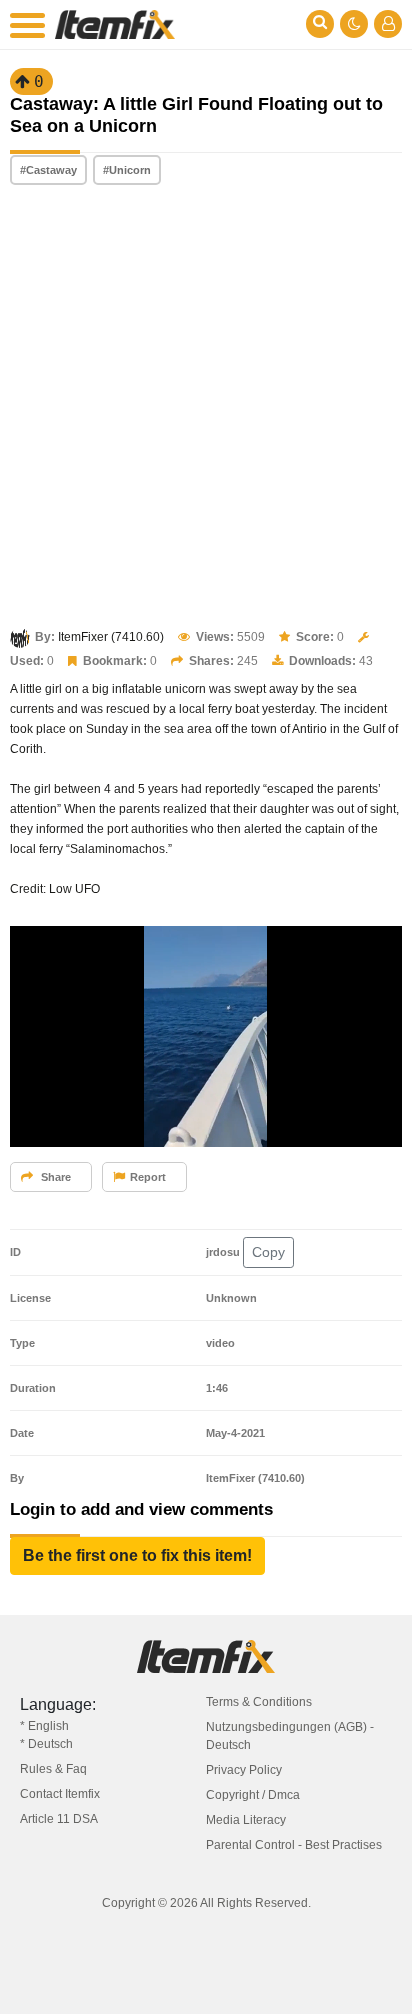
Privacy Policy (244, 1770)
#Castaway (48, 170)
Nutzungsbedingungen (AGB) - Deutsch (290, 1736)
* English (44, 1726)
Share (54, 1177)
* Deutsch (46, 1744)
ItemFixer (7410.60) (111, 637)
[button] (137, 1556)
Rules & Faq (53, 1769)
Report (148, 1177)
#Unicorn (127, 170)
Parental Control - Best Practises (294, 1845)
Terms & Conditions (259, 1702)
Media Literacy (246, 1820)
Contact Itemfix (60, 1794)
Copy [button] (268, 1252)
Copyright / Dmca (253, 1795)
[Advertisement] (206, 408)
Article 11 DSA (59, 1819)
